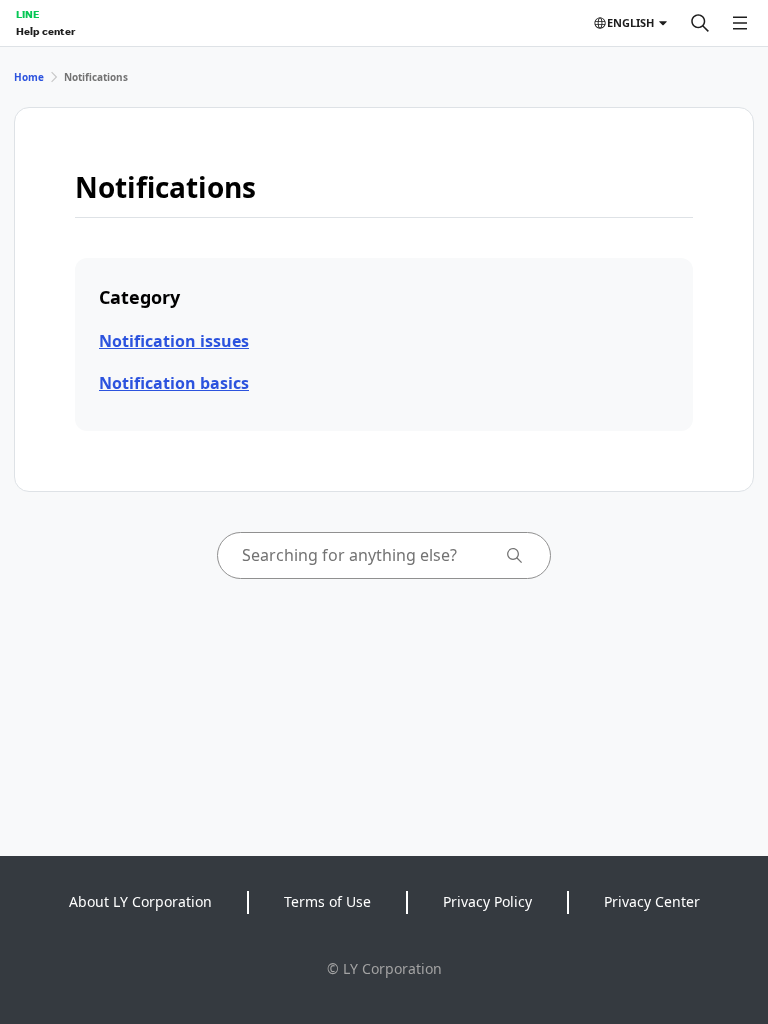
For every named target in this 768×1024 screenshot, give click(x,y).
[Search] (700, 23)
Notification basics (174, 383)
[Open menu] (740, 23)
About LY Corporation (140, 901)
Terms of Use (327, 901)
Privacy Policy (487, 901)
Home (29, 77)
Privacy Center (652, 901)
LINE (27, 14)
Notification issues (174, 341)
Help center (45, 31)
